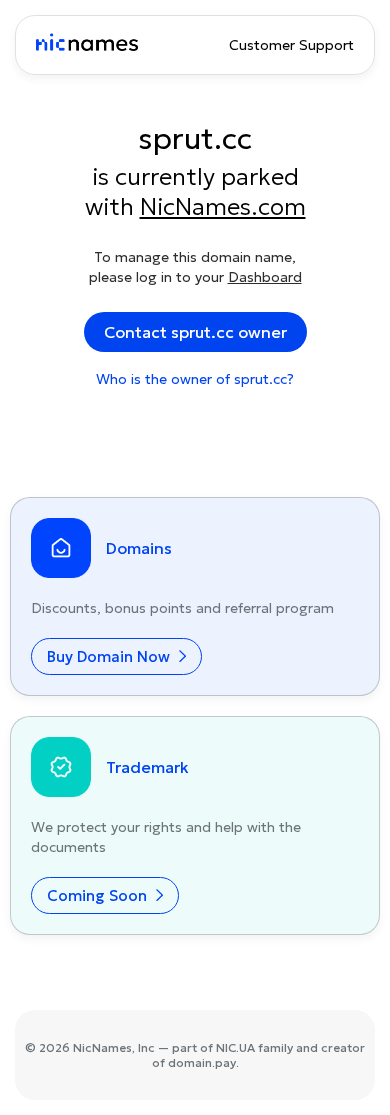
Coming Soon (99, 895)
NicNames (102, 1047)
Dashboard (265, 277)
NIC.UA (235, 1047)
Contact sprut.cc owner (195, 332)
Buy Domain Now (110, 656)
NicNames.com (223, 207)
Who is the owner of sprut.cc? (195, 379)
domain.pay (202, 1062)
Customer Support (291, 45)
